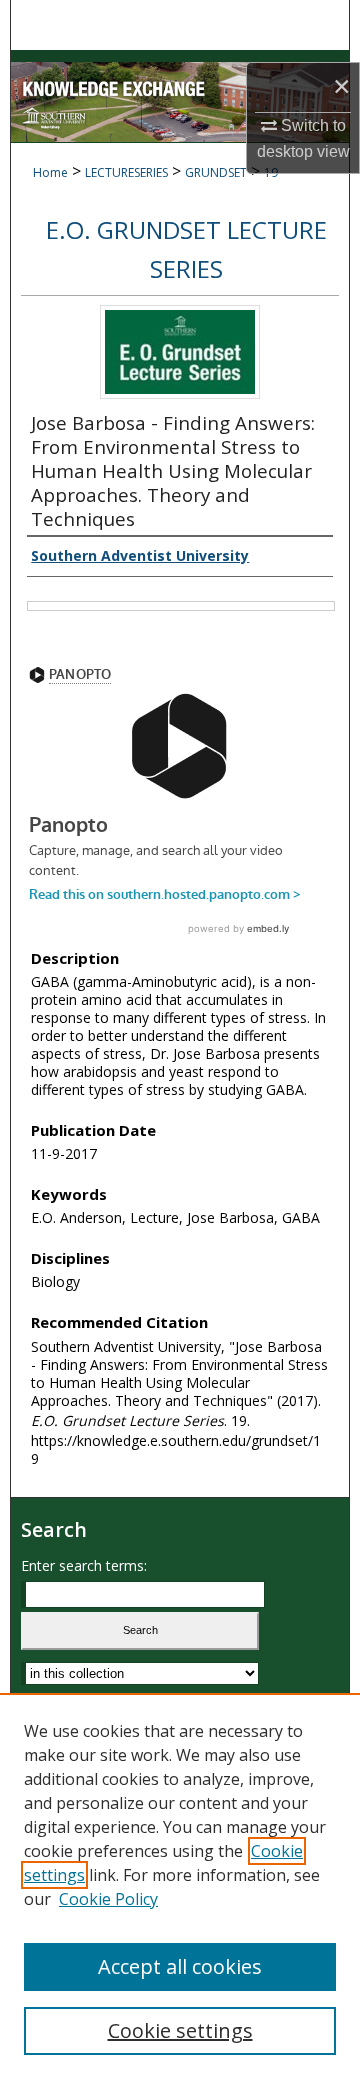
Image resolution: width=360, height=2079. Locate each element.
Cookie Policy (108, 1899)
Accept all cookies (180, 1966)
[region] (180, 1886)
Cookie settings (180, 2030)
